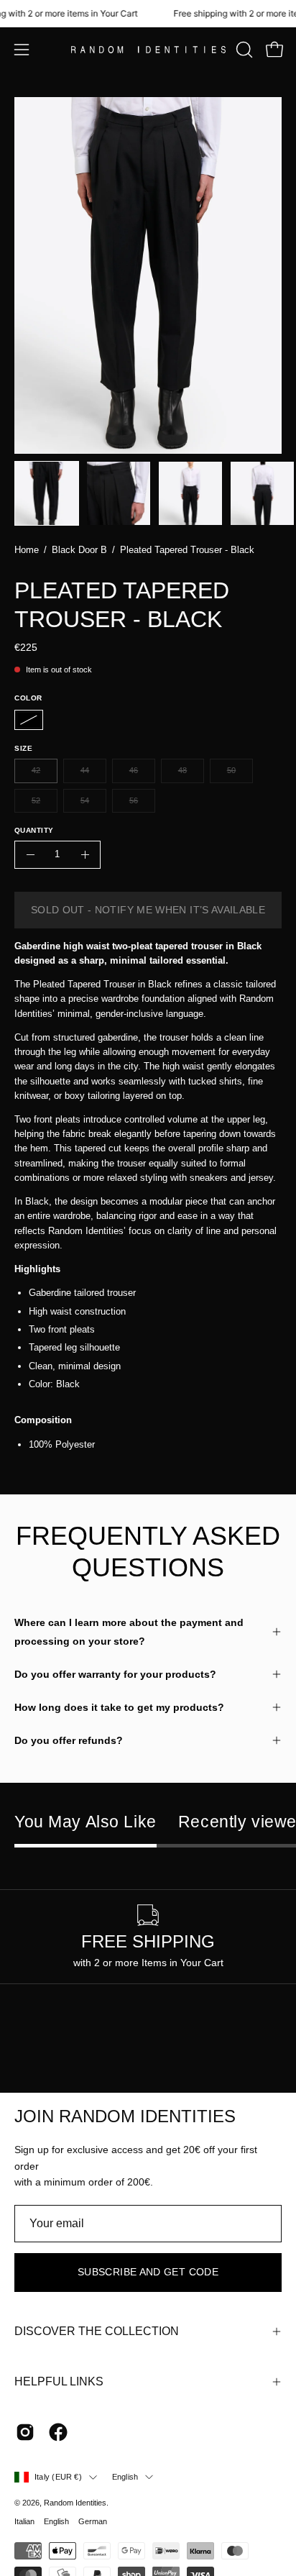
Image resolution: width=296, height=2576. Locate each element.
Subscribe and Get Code (148, 2272)
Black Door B (79, 550)
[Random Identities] (148, 50)
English (125, 2477)
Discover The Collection (97, 2331)
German (93, 2521)
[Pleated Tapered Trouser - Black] (47, 493)
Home (27, 550)
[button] (243, 50)
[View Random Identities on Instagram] (25, 2432)
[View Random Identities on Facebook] (58, 2432)
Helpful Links (59, 2381)
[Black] (29, 720)
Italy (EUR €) (58, 2477)
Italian (24, 2521)
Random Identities (75, 2503)
